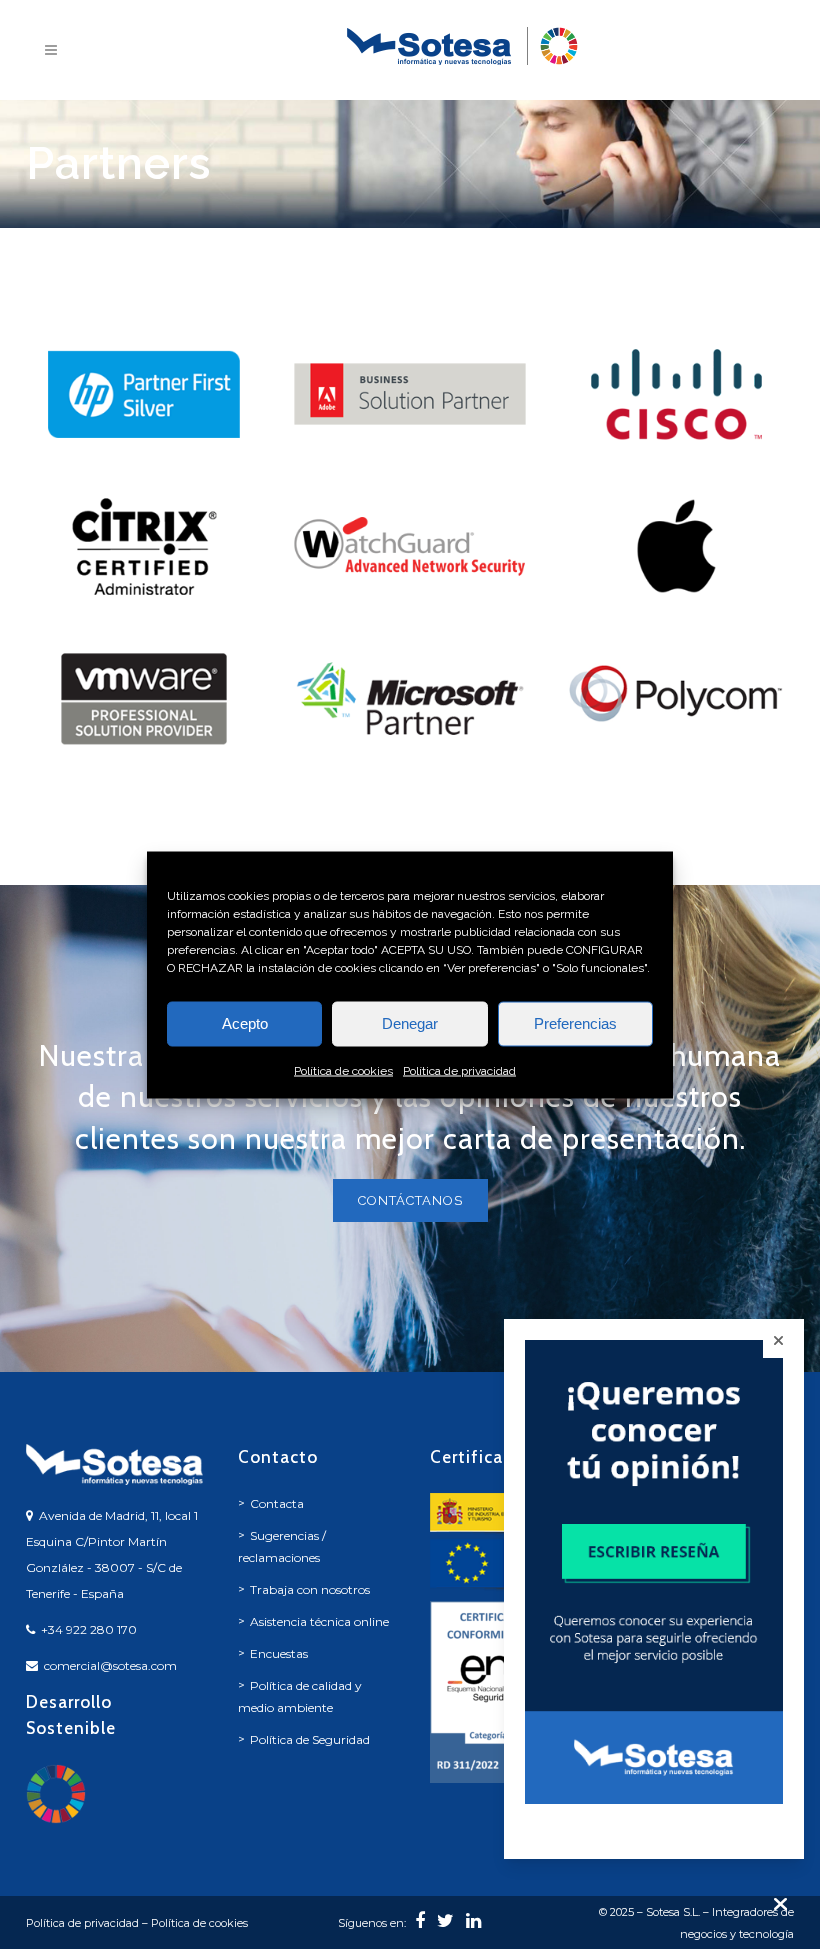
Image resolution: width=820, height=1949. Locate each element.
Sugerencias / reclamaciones (282, 1546)
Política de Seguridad (310, 1739)
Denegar (410, 1023)
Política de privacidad (459, 1070)
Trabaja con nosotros (310, 1589)
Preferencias (575, 1023)
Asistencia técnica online (319, 1621)
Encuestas (279, 1653)
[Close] (778, 1341)
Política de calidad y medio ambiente (300, 1696)
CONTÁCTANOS (410, 1200)
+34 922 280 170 (89, 1629)
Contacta (277, 1503)
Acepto (245, 1023)
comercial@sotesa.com (110, 1665)
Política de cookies (343, 1070)
